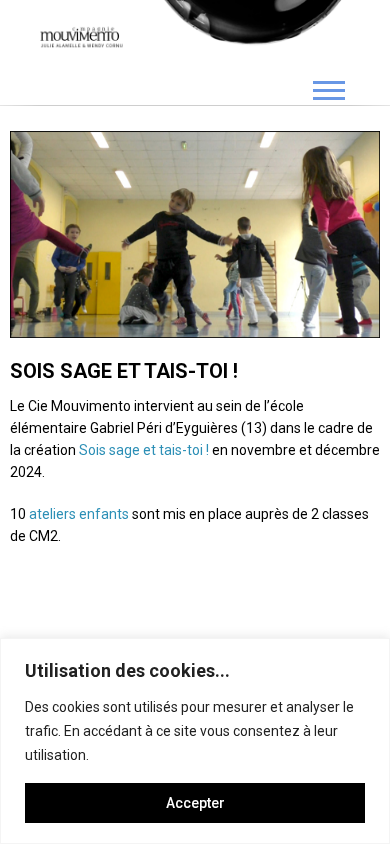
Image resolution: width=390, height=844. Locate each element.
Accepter (195, 803)
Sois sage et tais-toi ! (145, 450)
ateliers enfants (79, 514)
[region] (195, 741)
